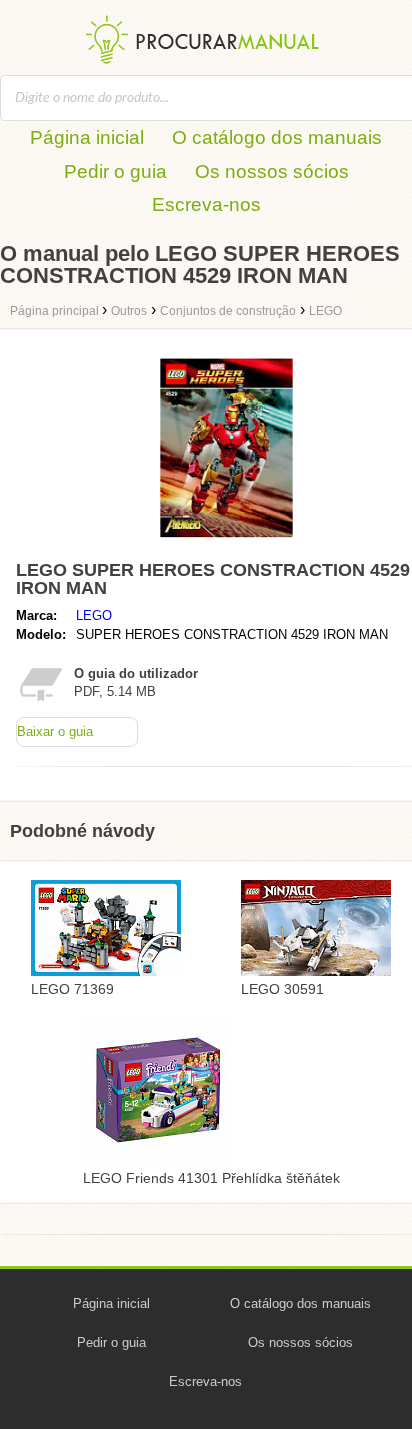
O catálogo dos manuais (277, 137)
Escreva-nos (206, 204)
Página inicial (87, 137)
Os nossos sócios (272, 171)
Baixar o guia (55, 731)
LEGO (94, 615)
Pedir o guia (115, 171)
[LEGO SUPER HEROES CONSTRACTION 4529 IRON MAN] (226, 542)
